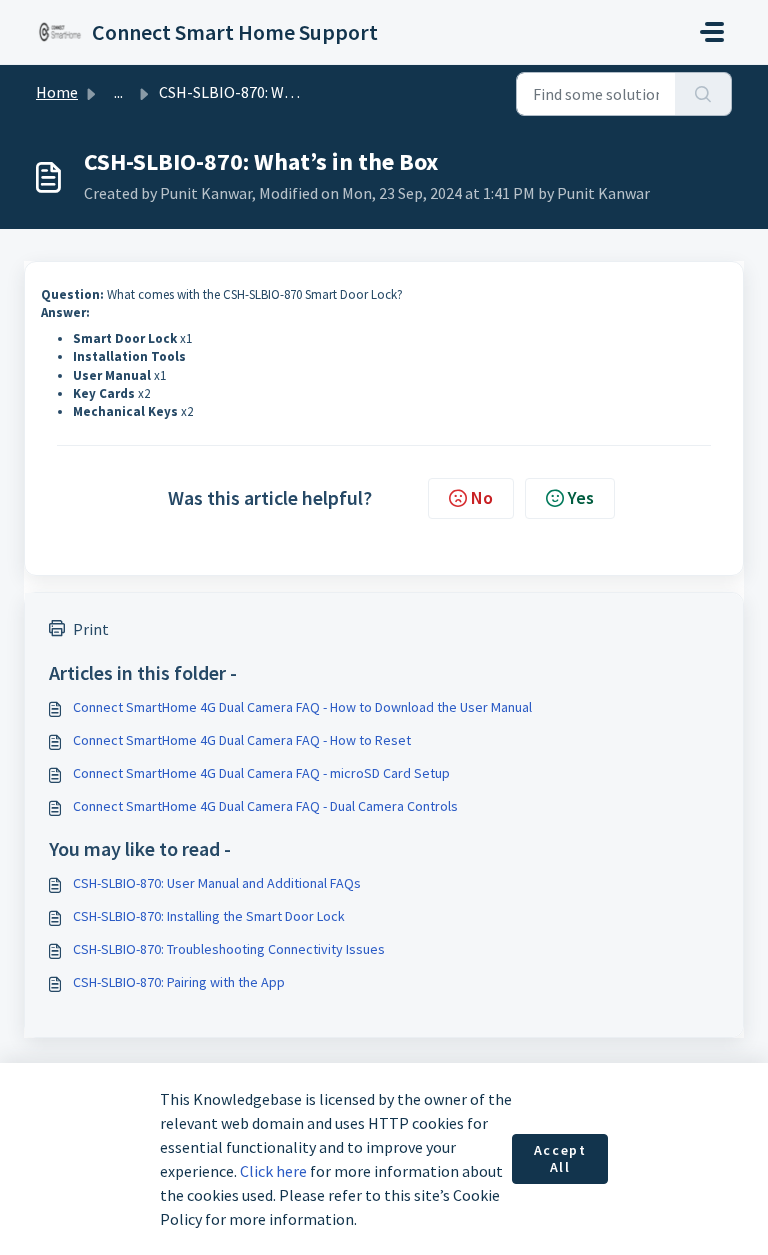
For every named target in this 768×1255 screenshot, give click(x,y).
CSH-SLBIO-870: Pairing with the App (179, 982)
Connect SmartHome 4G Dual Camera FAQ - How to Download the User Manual (302, 707)
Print (91, 629)
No (482, 497)
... (118, 92)
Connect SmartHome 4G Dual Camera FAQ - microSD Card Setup (261, 773)
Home (57, 92)
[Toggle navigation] (712, 32)
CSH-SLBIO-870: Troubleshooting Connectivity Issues (229, 949)
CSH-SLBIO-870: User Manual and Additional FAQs (217, 883)
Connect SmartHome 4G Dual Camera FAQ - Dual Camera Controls (265, 806)
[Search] (703, 94)
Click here (273, 1171)
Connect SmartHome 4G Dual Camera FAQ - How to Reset (242, 740)
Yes (581, 497)
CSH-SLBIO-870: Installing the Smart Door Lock (209, 916)
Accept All (560, 1159)
